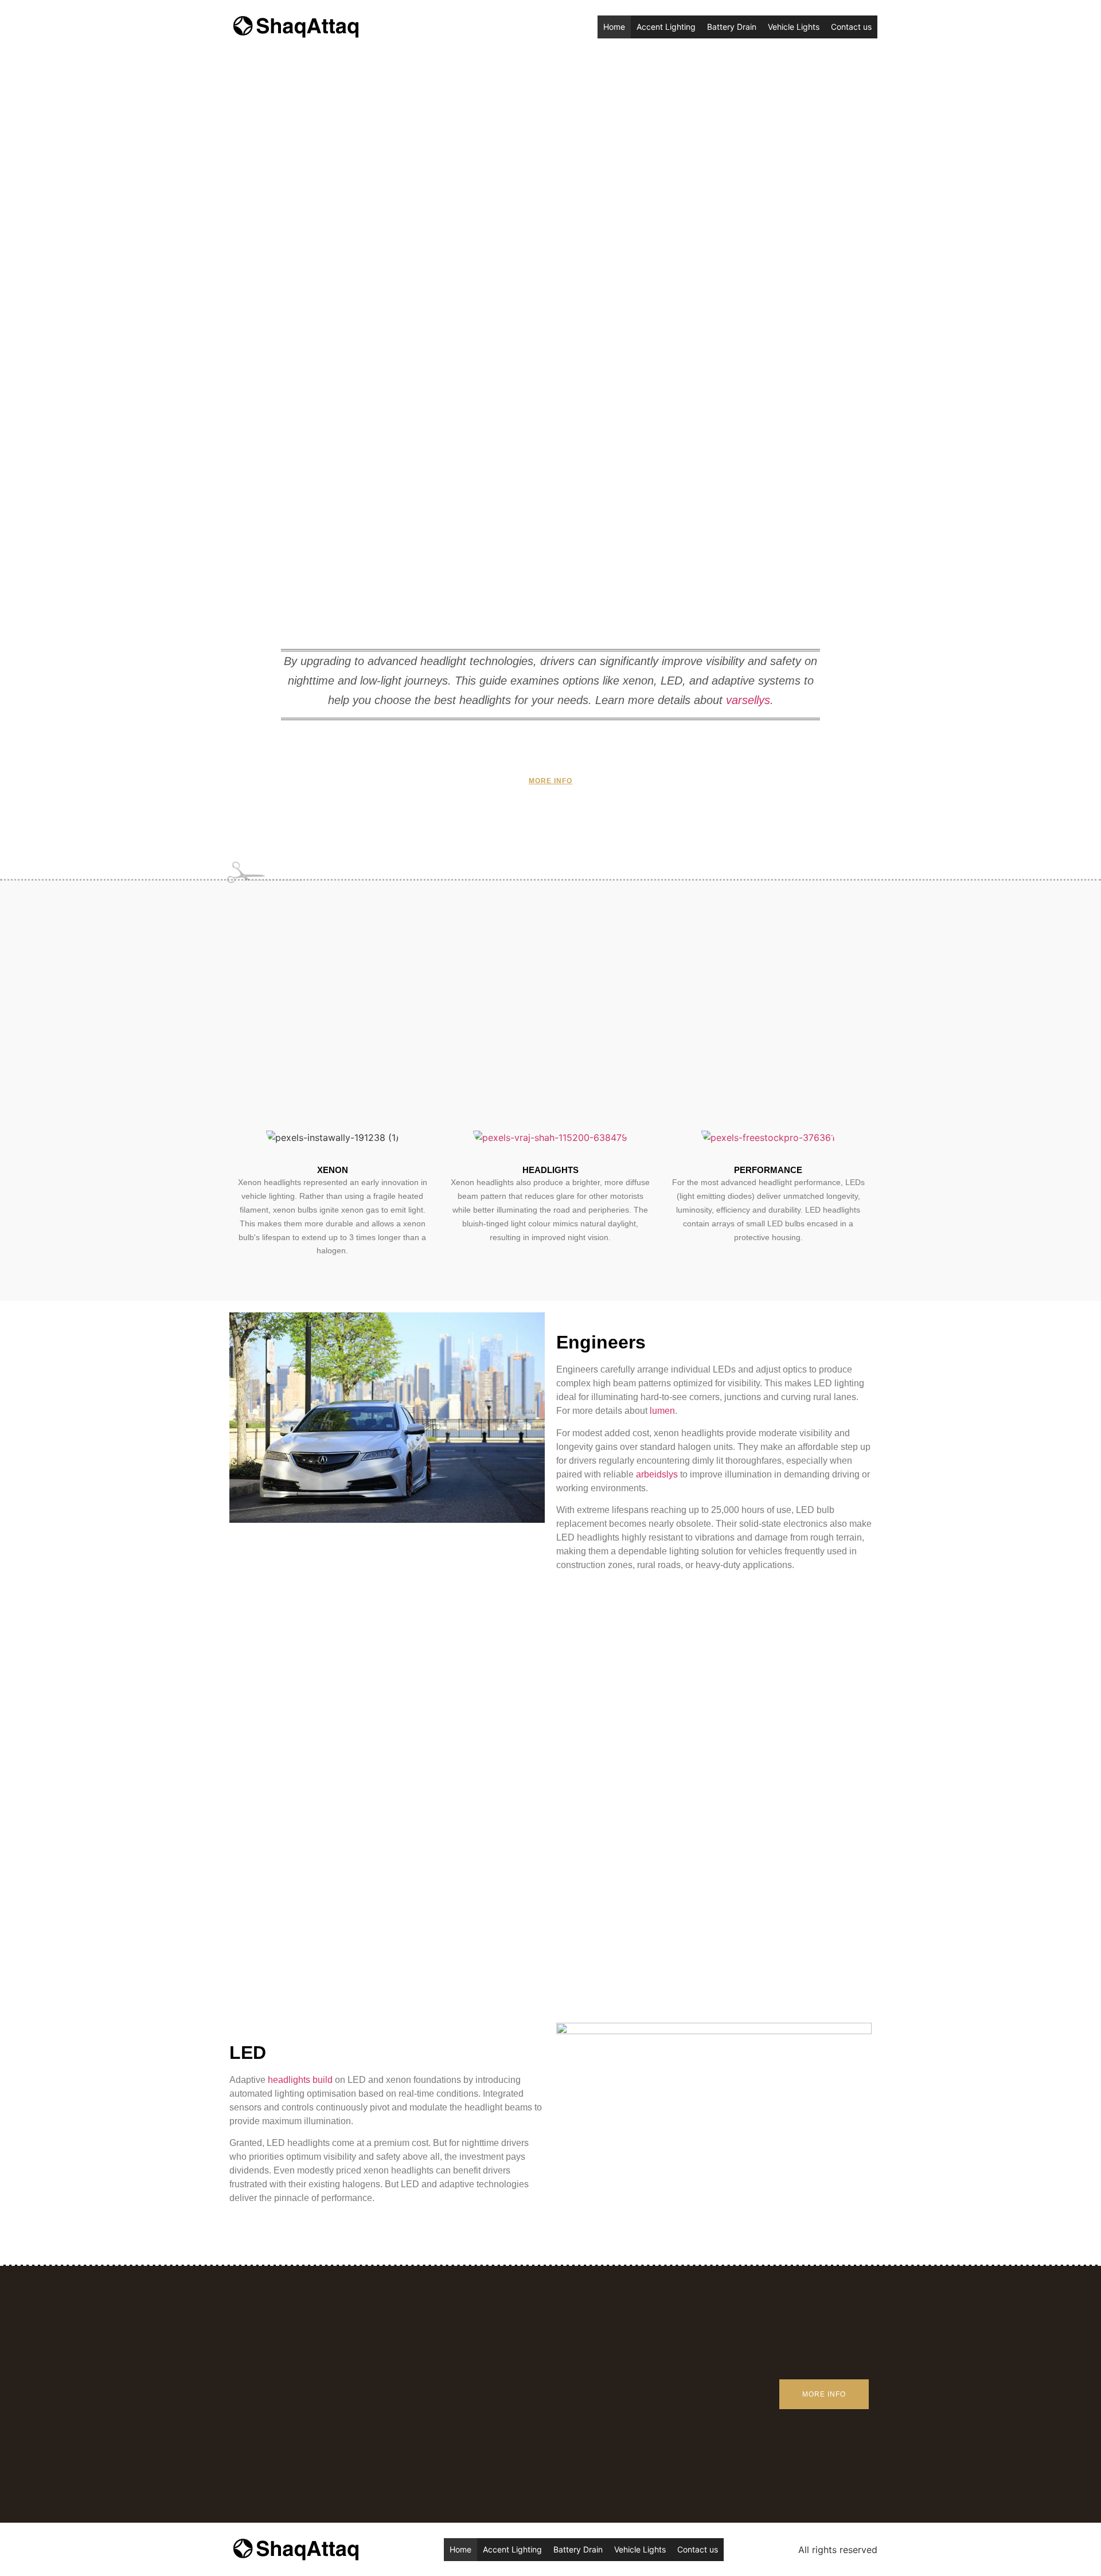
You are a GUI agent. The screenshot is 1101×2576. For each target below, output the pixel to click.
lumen (662, 1411)
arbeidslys (657, 1474)
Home (614, 27)
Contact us (851, 27)
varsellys (748, 700)
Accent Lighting (666, 27)
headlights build (300, 2080)
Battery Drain (732, 27)
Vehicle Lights (794, 27)
